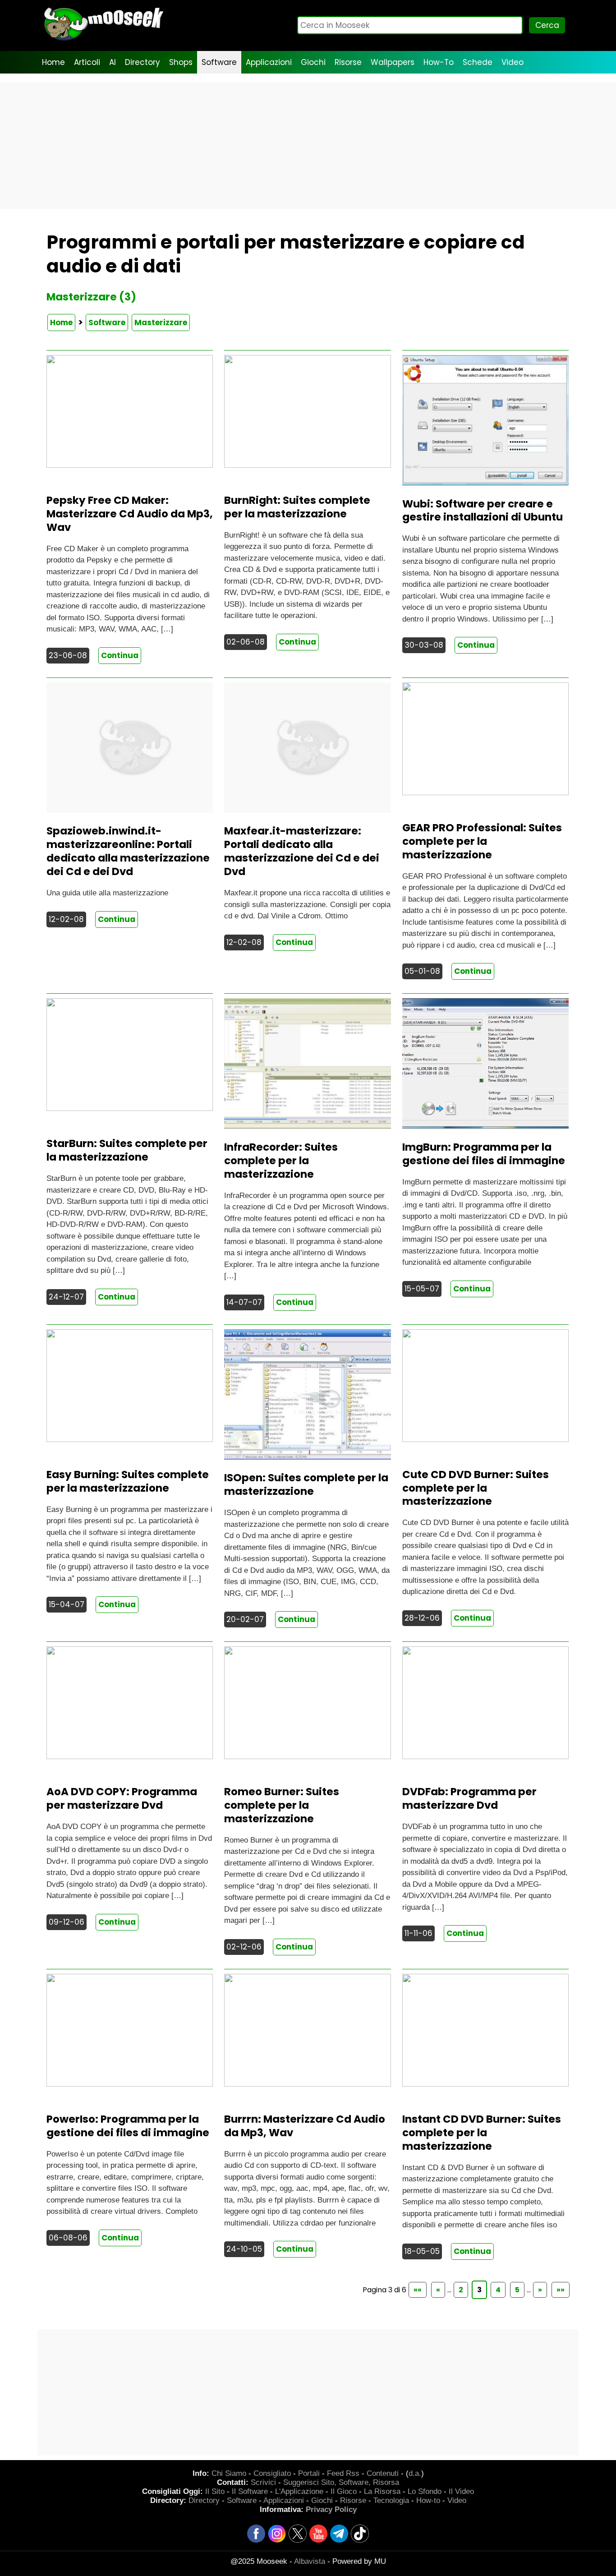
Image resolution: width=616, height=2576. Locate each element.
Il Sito (215, 2491)
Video (513, 62)
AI (113, 62)
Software (219, 62)
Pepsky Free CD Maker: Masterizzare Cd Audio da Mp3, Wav (130, 514)
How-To (439, 62)
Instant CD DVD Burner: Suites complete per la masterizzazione (482, 2133)
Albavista (310, 2561)
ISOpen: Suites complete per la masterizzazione (306, 1484)
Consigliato (272, 2473)
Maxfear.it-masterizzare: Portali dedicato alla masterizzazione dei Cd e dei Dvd (302, 851)
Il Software (250, 2491)
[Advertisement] (308, 146)
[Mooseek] (103, 40)
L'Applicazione (299, 2491)
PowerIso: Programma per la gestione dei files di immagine (128, 2126)
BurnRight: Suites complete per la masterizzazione (297, 507)
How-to (428, 2500)
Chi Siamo (229, 2473)
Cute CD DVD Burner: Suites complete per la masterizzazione (476, 1488)
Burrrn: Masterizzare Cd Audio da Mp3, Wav (305, 2126)
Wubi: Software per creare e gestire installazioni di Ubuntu (483, 511)
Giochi (313, 62)
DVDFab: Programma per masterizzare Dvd (469, 1798)
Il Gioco (344, 2491)
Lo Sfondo (425, 2491)
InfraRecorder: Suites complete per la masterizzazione (281, 1161)
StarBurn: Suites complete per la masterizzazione (127, 1150)
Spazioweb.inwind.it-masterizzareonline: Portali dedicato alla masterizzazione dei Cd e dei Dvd (128, 851)
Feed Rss (343, 2473)
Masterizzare (161, 323)
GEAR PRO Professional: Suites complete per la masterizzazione (482, 841)
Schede (478, 62)
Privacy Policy (331, 2509)
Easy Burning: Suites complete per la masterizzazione (128, 1481)
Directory (143, 62)
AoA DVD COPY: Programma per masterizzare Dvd (122, 1798)
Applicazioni (269, 62)
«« (418, 2290)
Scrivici (263, 2482)
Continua (120, 655)
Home (53, 62)
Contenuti (383, 2473)
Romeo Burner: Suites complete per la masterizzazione (282, 1805)
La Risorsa (382, 2491)
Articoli (87, 62)
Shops (181, 62)
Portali (309, 2473)
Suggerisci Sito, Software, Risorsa (341, 2482)
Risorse (348, 62)
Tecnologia (391, 2500)
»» (561, 2290)
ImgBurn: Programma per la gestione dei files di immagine (484, 1154)
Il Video (461, 2491)
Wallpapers (393, 62)
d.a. (415, 2473)
